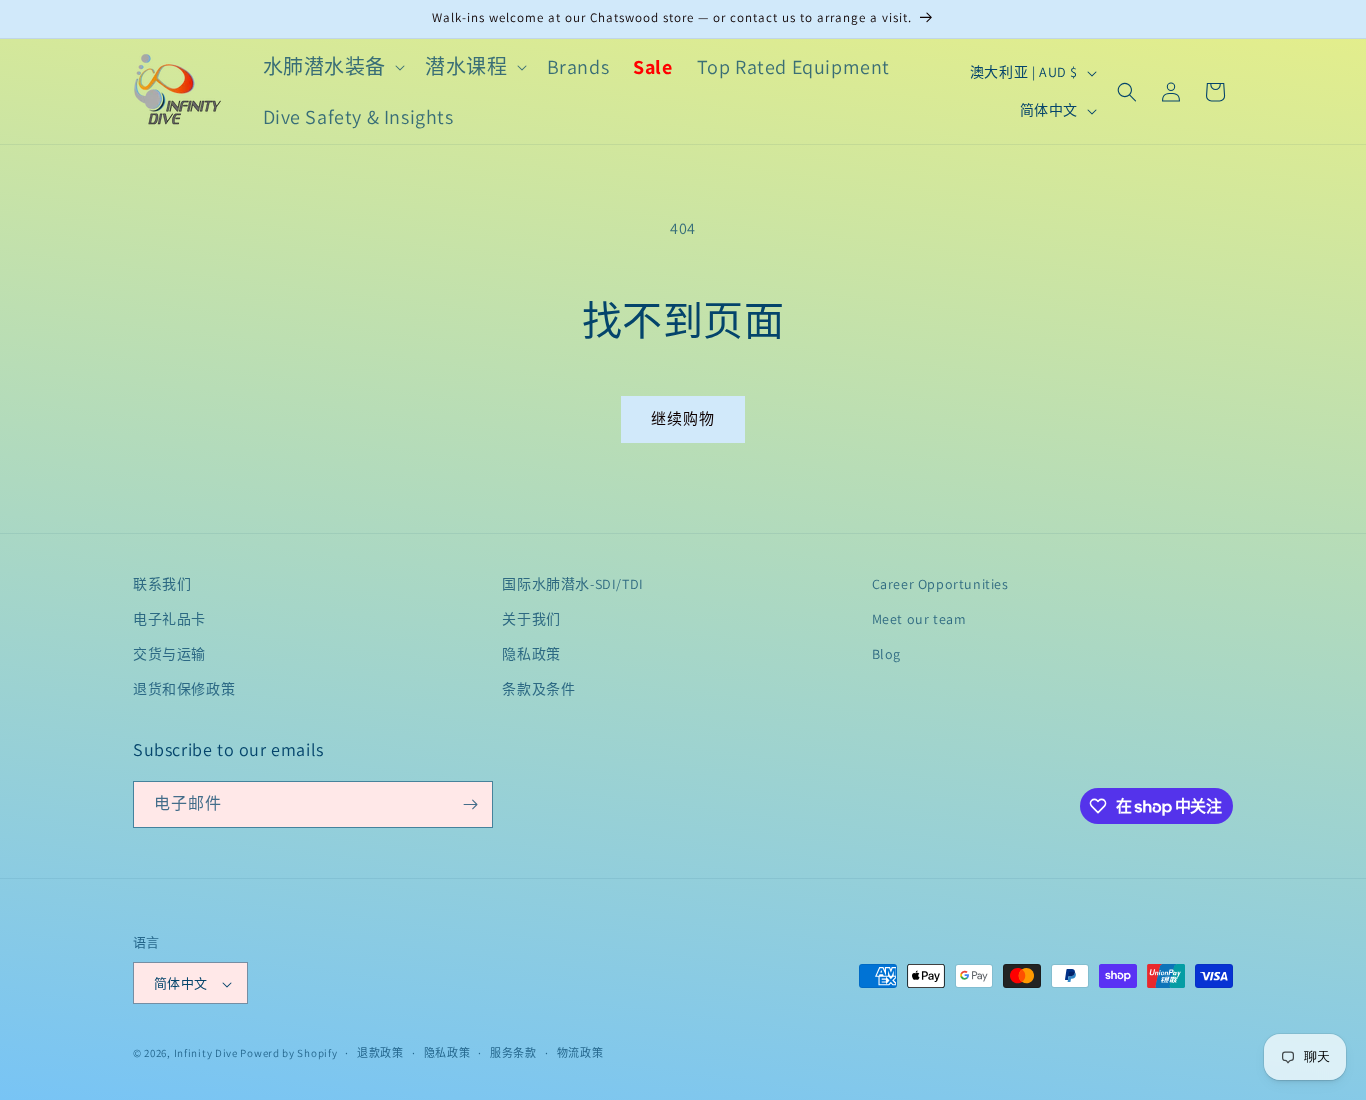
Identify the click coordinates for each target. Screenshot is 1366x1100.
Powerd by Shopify (288, 1054)
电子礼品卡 (169, 619)
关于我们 (531, 619)
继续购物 (683, 418)
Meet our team (919, 619)
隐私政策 (531, 654)
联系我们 (162, 584)
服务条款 (513, 1053)
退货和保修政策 (184, 690)
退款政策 (380, 1053)
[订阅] (470, 804)
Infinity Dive (206, 1054)
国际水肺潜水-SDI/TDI (572, 584)
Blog (886, 654)
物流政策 (580, 1053)
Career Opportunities (940, 584)
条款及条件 (538, 690)
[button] (332, 67)
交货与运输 (169, 654)
